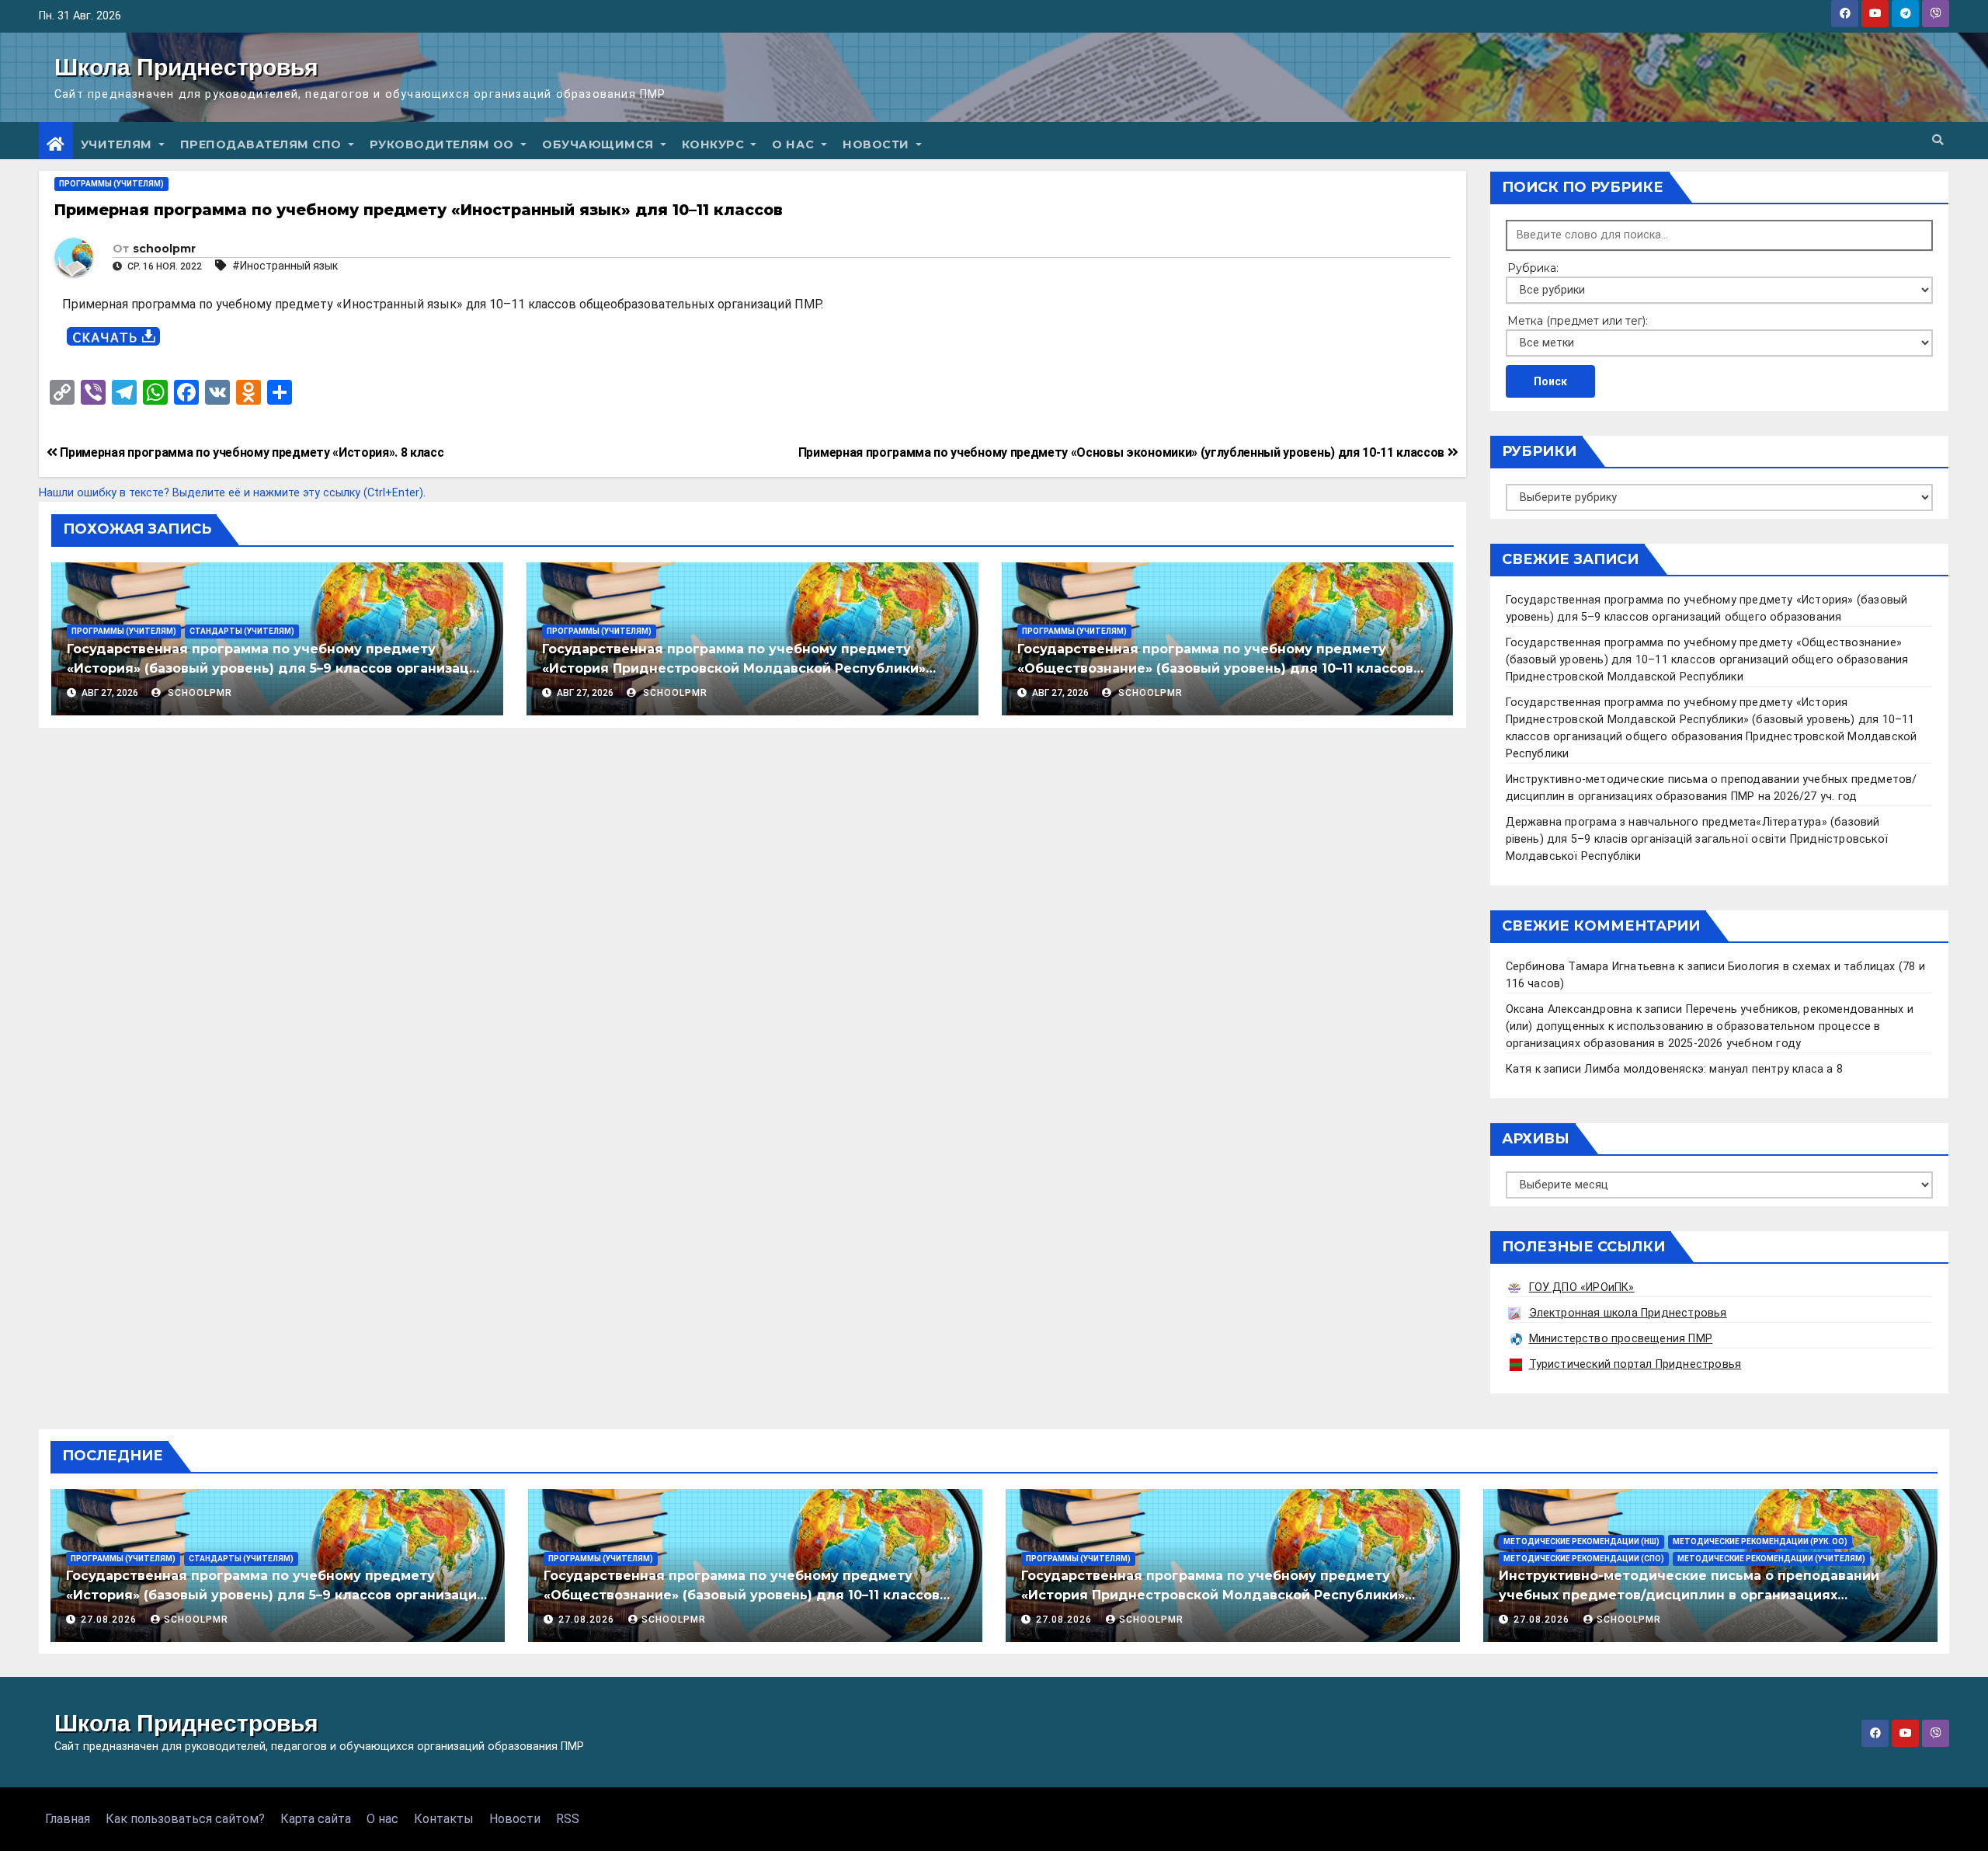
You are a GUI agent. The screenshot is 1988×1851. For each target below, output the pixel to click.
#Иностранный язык (285, 266)
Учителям (118, 144)
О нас (795, 144)
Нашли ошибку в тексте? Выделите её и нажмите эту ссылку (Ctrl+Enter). (232, 493)
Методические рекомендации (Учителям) (1771, 1559)
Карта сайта (316, 1819)
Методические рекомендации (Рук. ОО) (1760, 1541)
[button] (1938, 140)
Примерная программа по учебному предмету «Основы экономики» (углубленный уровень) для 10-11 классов (1123, 452)
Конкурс (715, 144)
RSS (568, 1819)
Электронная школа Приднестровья (1628, 1313)
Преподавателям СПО (263, 144)
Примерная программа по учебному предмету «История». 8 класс (251, 452)
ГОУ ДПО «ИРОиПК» (1582, 1287)
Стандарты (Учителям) (242, 631)
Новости (878, 144)
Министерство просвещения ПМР (1621, 1339)
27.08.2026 (110, 1620)
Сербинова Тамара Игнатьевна (1590, 967)
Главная (68, 1819)
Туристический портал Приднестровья (1635, 1364)
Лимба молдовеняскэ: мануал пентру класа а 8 (1713, 1069)
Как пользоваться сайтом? (185, 1819)
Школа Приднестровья (186, 67)
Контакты (444, 1819)
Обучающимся (600, 144)
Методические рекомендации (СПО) (1584, 1559)
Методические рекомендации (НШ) (1581, 1541)
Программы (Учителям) (111, 184)
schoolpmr (164, 249)
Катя (1519, 1069)
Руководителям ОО (444, 144)
